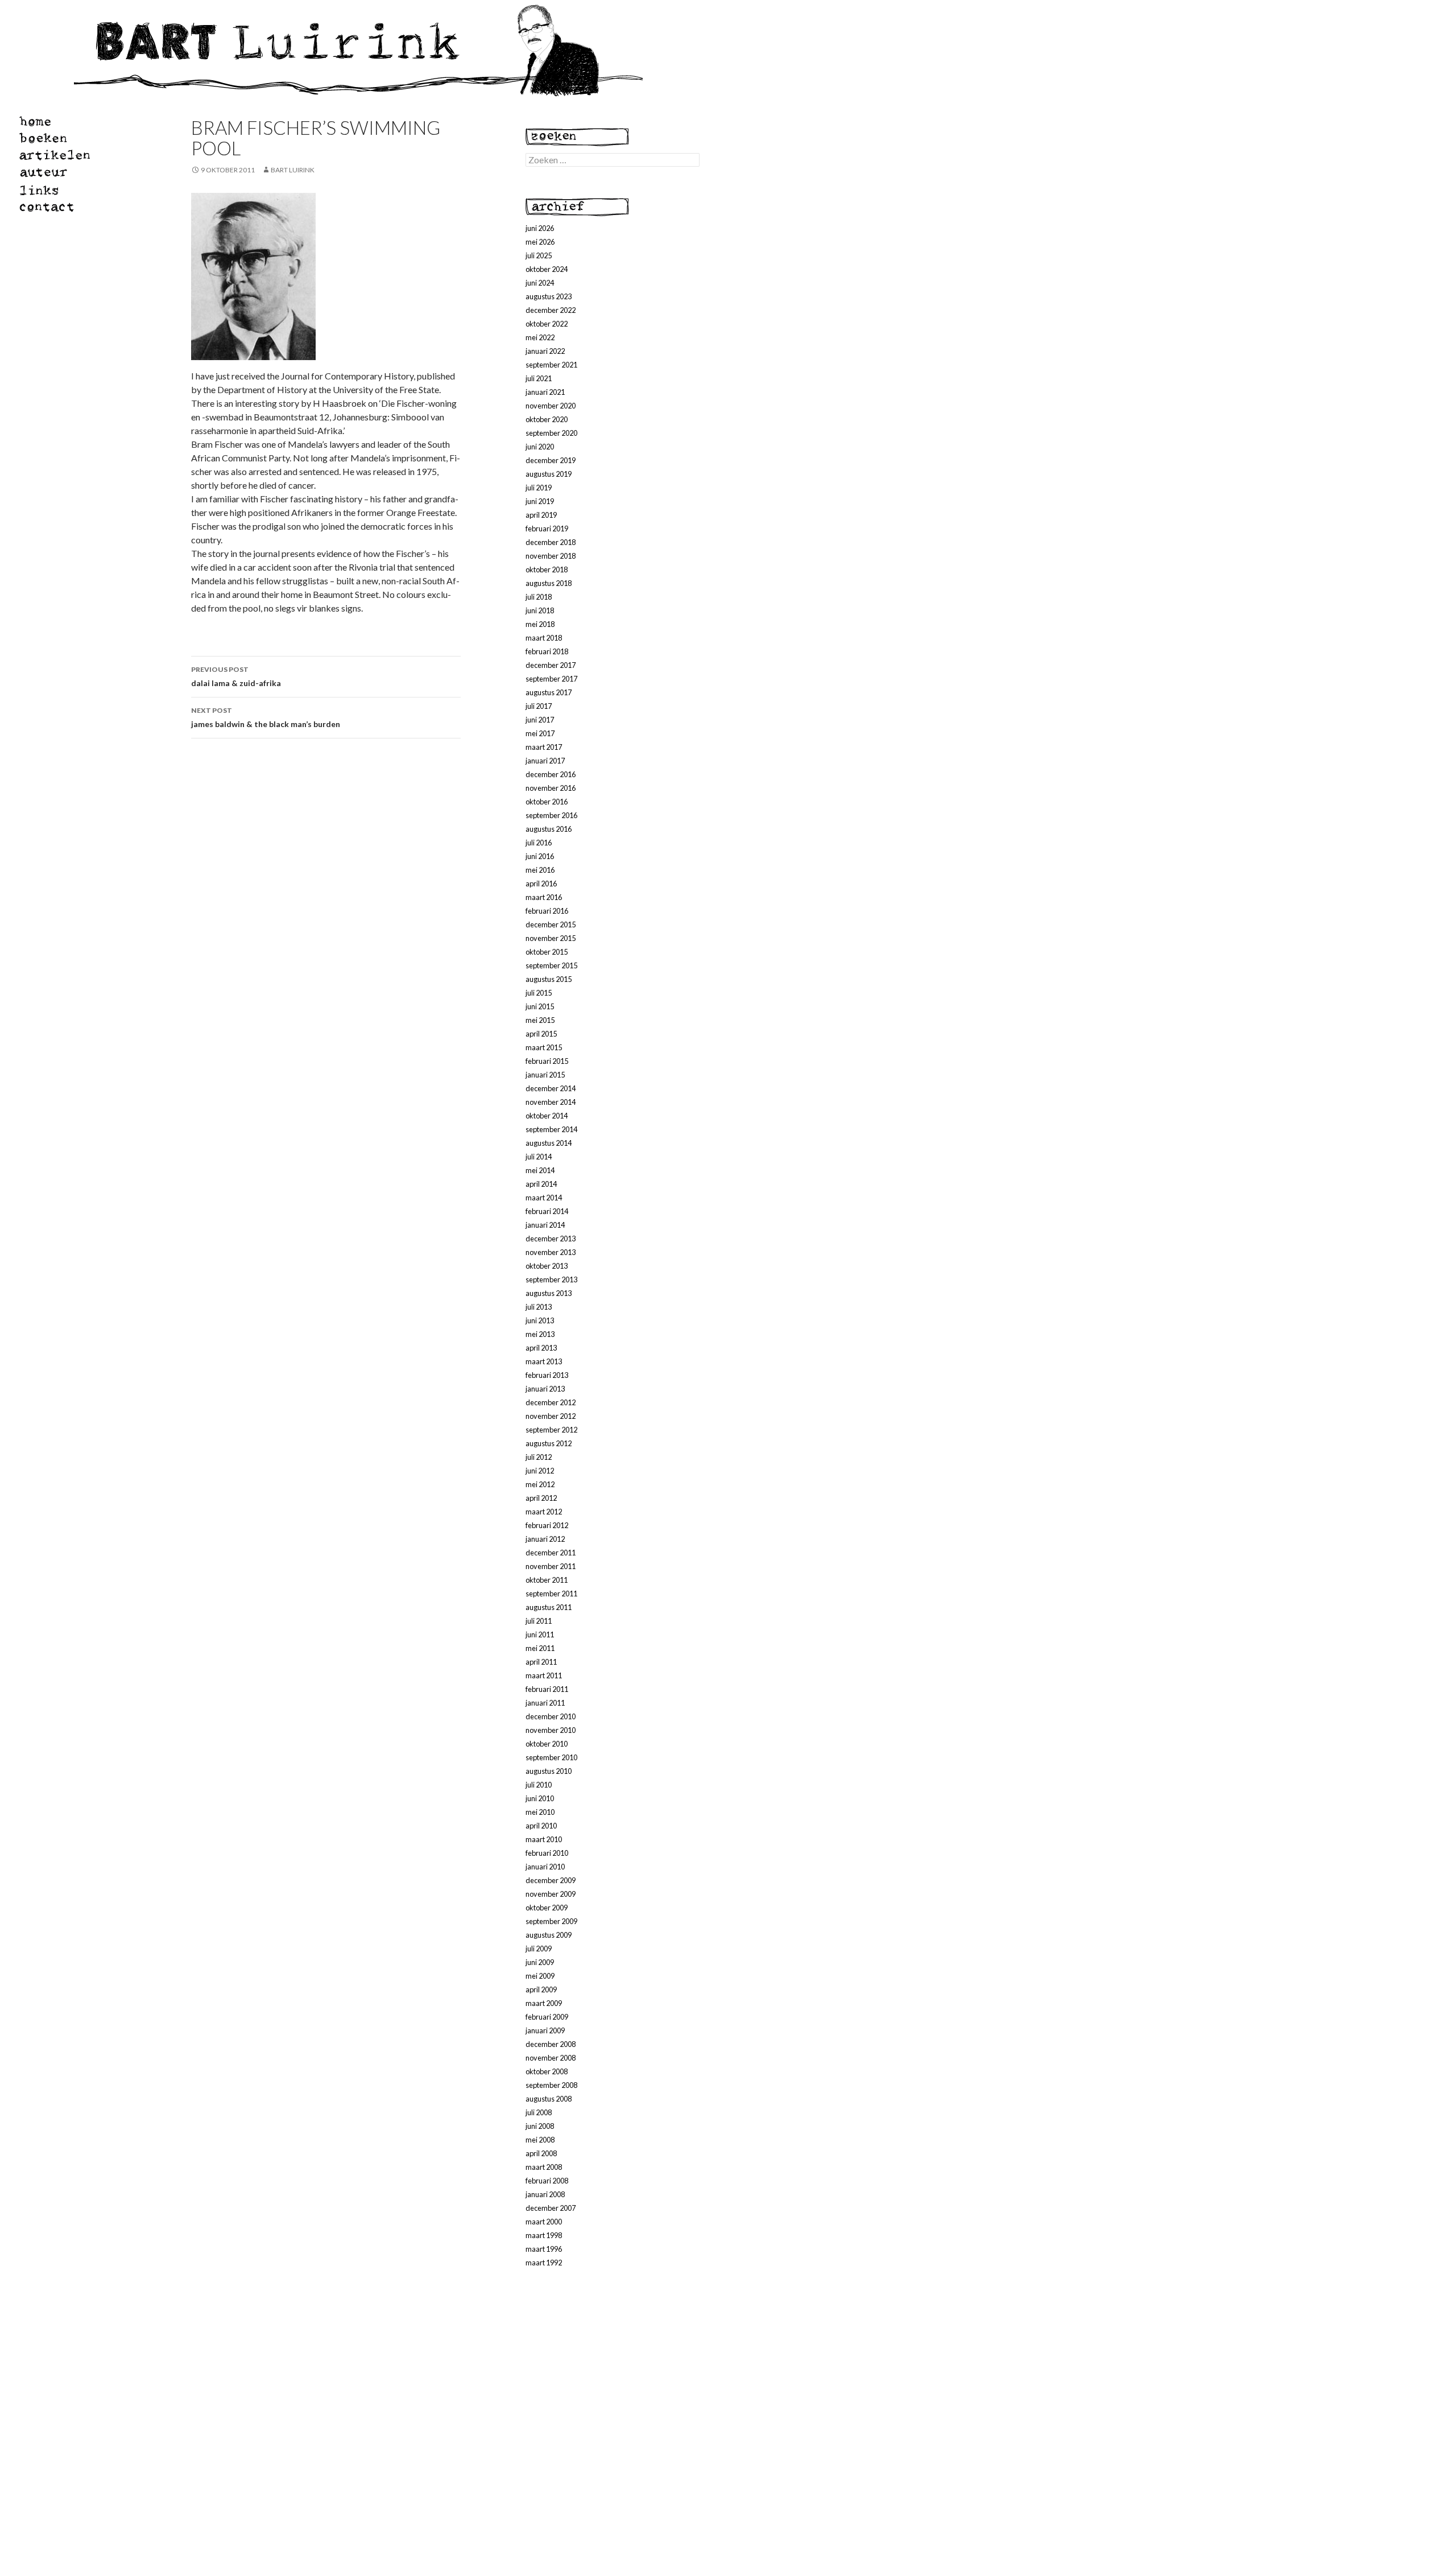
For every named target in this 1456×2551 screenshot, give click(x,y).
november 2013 (551, 1252)
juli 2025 (539, 255)
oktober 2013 (547, 1266)
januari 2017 (545, 761)
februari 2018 (547, 651)
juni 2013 (540, 1320)
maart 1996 (544, 2249)
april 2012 (541, 1498)
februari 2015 (547, 1061)
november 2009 (551, 1894)
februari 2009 (547, 2017)
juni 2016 (540, 856)
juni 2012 (540, 1471)
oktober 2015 (547, 952)
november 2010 (551, 1730)
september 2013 (551, 1279)
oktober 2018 (547, 569)
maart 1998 (544, 2235)
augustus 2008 (549, 2099)
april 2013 (541, 1348)
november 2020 (551, 406)
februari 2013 (547, 1375)
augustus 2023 (549, 296)
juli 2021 (539, 378)
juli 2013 (539, 1307)
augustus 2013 (549, 1293)
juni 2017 (540, 720)
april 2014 (541, 1184)
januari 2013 (545, 1389)
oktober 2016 (547, 802)
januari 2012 (545, 1539)
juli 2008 (539, 2112)
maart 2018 (544, 638)
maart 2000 (544, 2222)
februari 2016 (547, 911)
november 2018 (551, 556)
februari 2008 (547, 2181)
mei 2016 (540, 870)
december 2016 (551, 774)
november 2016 (551, 788)
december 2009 (551, 1880)
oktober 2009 (547, 1908)
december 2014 (551, 1088)
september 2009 (551, 1921)
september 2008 (551, 2085)
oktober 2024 (547, 269)
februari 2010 (547, 1853)
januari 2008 (545, 2194)
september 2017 (551, 679)
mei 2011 (540, 1648)
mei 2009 (540, 1976)
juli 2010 (539, 1785)
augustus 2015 (549, 979)
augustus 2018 (549, 583)
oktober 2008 (547, 2071)
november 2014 (551, 1102)
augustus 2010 (549, 1771)
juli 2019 (539, 488)
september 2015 (551, 965)
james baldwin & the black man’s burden (266, 717)
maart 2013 (544, 1361)
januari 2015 (545, 1075)
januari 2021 (545, 392)
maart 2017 (544, 747)
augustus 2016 (549, 829)
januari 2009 (545, 2030)
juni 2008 (540, 2126)
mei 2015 (540, 1020)
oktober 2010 (547, 1744)
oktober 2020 (547, 419)
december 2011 (551, 1553)
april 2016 (541, 884)
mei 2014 (540, 1170)
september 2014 (551, 1129)
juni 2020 (540, 447)
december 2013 (551, 1239)
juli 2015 (539, 993)
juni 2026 (540, 228)
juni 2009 (540, 1962)
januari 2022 (545, 351)
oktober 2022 (547, 324)
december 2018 (551, 542)
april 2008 (541, 2153)
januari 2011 (545, 1703)
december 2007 (551, 2208)
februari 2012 (547, 1525)
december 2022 (551, 310)
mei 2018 (540, 624)
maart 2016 (544, 897)
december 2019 (551, 460)
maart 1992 (544, 2263)
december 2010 (551, 1716)
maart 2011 (544, 1675)
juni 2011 (540, 1634)
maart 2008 (544, 2167)
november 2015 (551, 938)
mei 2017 (540, 733)
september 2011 (551, 1594)
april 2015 (541, 1034)
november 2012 (551, 1416)
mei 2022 (540, 337)
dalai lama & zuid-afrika (236, 676)
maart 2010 (544, 1839)
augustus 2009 (549, 1935)
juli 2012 (539, 1457)
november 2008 (551, 2058)
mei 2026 (540, 242)
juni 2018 (540, 610)
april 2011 (541, 1662)
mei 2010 (540, 1812)
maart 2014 (544, 1198)
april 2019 (541, 515)
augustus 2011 (549, 1607)
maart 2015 (544, 1047)
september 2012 (551, 1430)
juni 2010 (540, 1798)
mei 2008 (540, 2140)
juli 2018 (539, 597)
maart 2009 (544, 2003)
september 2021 (551, 365)
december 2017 (551, 665)
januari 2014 (545, 1225)
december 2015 (551, 924)
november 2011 (551, 1566)
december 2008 (551, 2044)
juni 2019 (540, 501)
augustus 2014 (549, 1143)
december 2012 (551, 1402)
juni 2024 (540, 283)
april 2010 (541, 1826)
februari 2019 (547, 529)
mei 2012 (540, 1484)
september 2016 (551, 815)
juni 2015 (540, 1006)
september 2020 (551, 433)
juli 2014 (539, 1157)
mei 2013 (540, 1334)
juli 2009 (539, 1949)
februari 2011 (547, 1689)
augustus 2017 (549, 692)
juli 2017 (539, 706)
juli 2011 (539, 1621)
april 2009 (541, 1989)
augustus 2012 (549, 1443)
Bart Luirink (293, 170)
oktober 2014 (547, 1116)
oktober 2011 (547, 1580)
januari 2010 (545, 1867)
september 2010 (551, 1757)
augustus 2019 (549, 474)
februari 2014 (547, 1211)
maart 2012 (544, 1512)
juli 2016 (539, 843)
